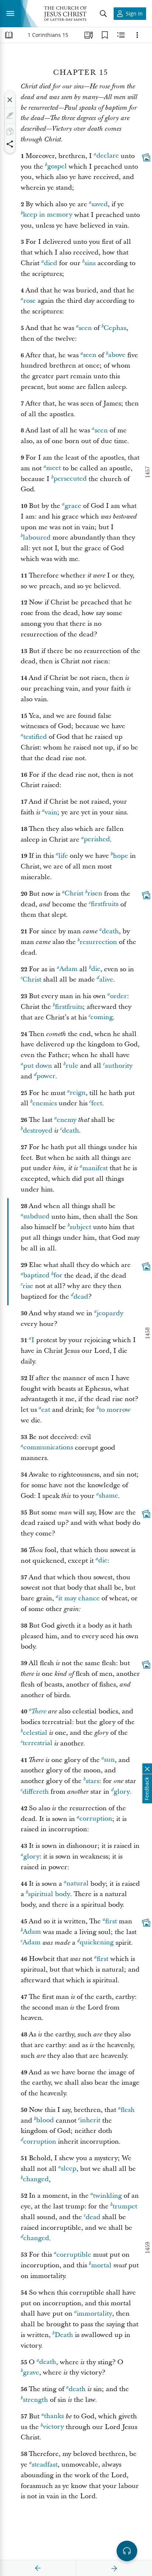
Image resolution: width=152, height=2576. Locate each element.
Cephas (115, 328)
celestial (35, 1733)
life (63, 856)
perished (97, 840)
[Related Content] (121, 35)
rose (30, 301)
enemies (45, 1103)
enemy (67, 1120)
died (51, 263)
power (46, 1076)
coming (102, 1017)
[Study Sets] (89, 35)
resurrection (98, 942)
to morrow (115, 1410)
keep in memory (48, 215)
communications (48, 1448)
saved (100, 204)
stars (92, 1781)
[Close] (10, 100)
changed (36, 2180)
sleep (69, 2169)
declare (108, 156)
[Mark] (10, 116)
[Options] (137, 35)
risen (95, 894)
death (110, 931)
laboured (37, 538)
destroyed (38, 1131)
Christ (74, 894)
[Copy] (10, 131)
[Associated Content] (146, 157)
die (96, 969)
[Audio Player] (127, 2551)
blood (45, 2121)
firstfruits (105, 904)
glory (122, 1792)
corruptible (74, 2255)
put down (38, 1066)
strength (35, 2400)
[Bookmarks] (105, 35)
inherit (90, 2121)
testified (35, 737)
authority (119, 1066)
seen (85, 328)
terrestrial (37, 1743)
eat (46, 1410)
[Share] (10, 144)
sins (90, 263)
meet (53, 468)
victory (53, 2427)
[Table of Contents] (9, 35)
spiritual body (49, 1894)
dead (81, 1297)
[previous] (38, 2568)
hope (120, 856)
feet (97, 1103)
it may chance (79, 1598)
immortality (94, 2314)
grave (31, 2373)
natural (77, 1884)
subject (80, 1227)
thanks (54, 2416)
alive (106, 980)
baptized (36, 1276)
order (118, 996)
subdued (36, 1217)
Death (64, 2335)
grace (73, 506)
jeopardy (110, 1313)
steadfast (45, 2465)
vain (51, 812)
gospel (57, 167)
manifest (95, 1168)
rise (28, 1286)
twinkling (107, 2196)
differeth (36, 1792)
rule (72, 1066)
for (58, 1276)
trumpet (125, 2206)
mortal (101, 2265)
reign (78, 1093)
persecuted (70, 479)
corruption (96, 1819)
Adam (68, 969)
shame (108, 1496)
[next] (114, 2568)
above (117, 355)
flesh (128, 2110)
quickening (97, 1943)
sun (109, 1760)
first (111, 1921)
